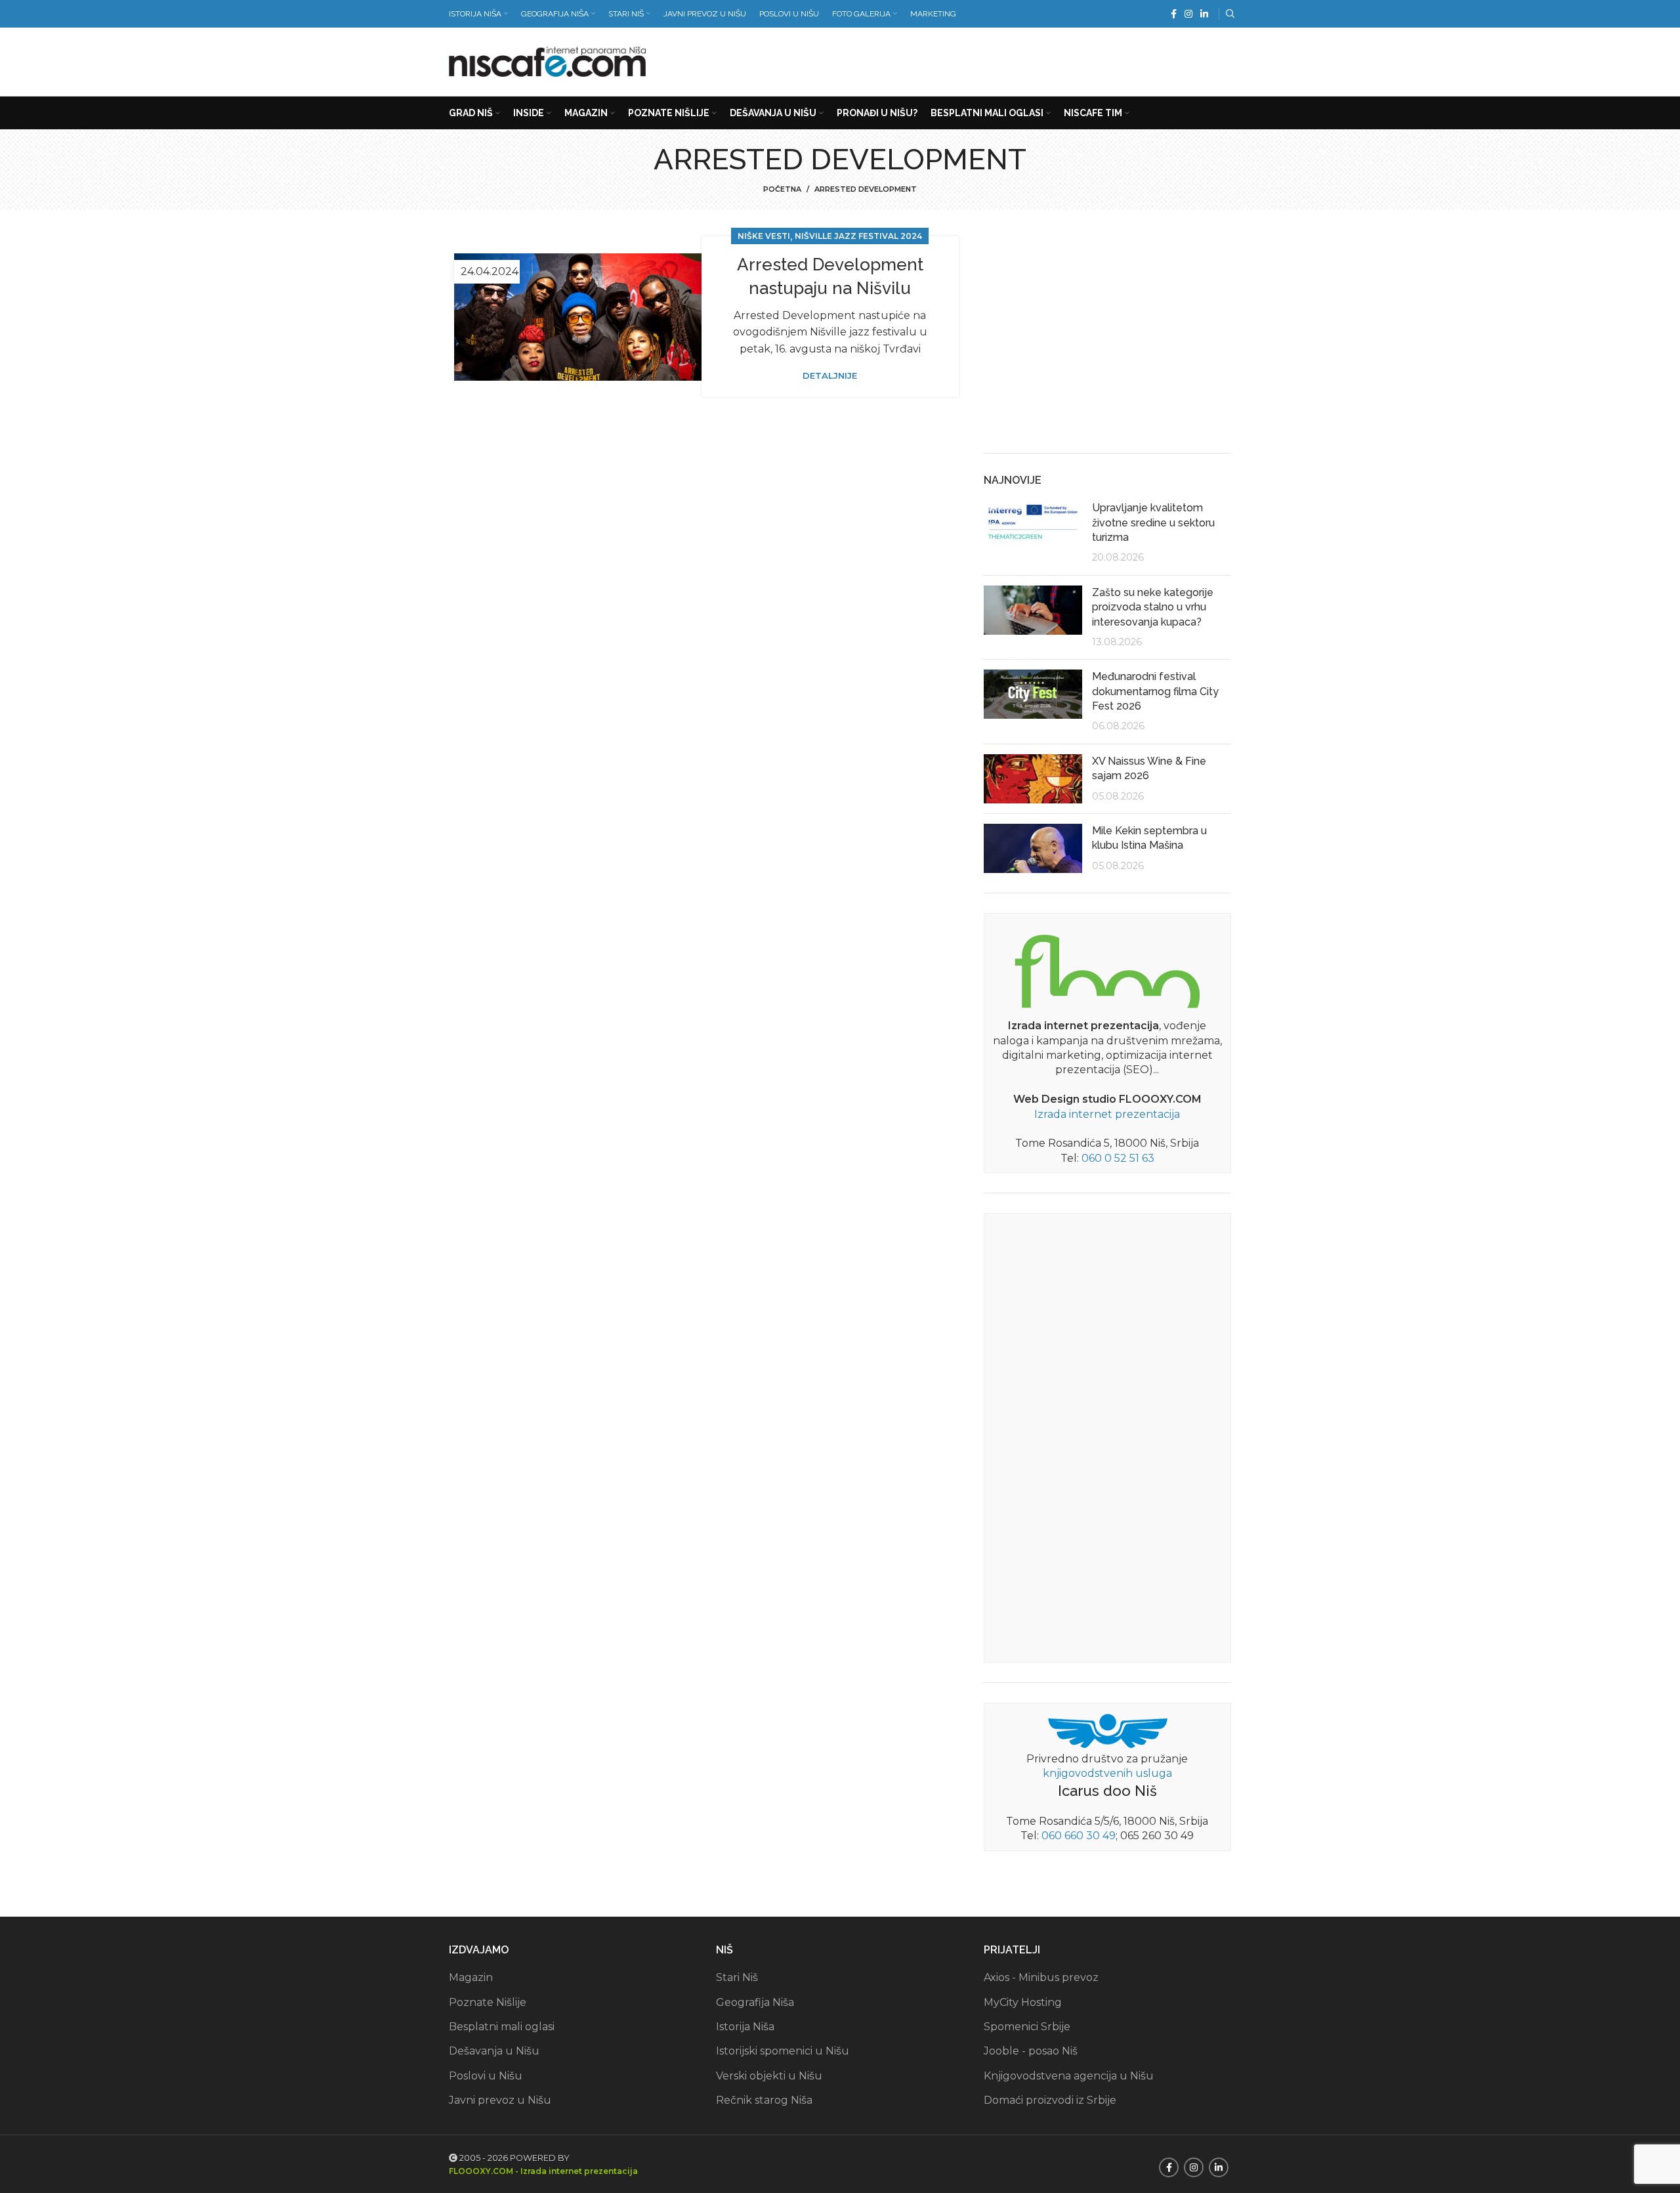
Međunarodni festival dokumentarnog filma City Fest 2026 (1155, 691)
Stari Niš (737, 1977)
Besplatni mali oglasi (502, 2027)
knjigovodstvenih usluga (1107, 1773)
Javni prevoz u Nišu (500, 2100)
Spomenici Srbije (1027, 2027)
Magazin (471, 1977)
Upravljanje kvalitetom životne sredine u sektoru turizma (1153, 522)
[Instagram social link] (1188, 14)
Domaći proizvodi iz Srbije (1050, 2100)
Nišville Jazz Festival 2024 (858, 236)
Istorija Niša (745, 2027)
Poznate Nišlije (488, 2002)
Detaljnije (830, 376)
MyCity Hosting (1023, 2002)
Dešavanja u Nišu (494, 2051)
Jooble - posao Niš (1031, 2051)
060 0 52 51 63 (1118, 1158)
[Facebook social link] (1174, 14)
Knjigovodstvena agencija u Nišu (1069, 2076)
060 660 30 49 (1079, 1836)
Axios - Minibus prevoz (1041, 1977)
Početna (782, 189)
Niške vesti (764, 236)
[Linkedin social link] (1204, 14)
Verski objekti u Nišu (769, 2076)
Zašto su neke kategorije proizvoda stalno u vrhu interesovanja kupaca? (1153, 607)
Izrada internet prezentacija (1107, 1114)
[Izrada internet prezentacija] (1107, 969)
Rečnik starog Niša (764, 2100)
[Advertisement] (992, 59)
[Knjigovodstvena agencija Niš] (1107, 1730)
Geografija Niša (755, 2002)
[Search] (1228, 14)
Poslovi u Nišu (486, 2076)
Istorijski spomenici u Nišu (783, 2051)
